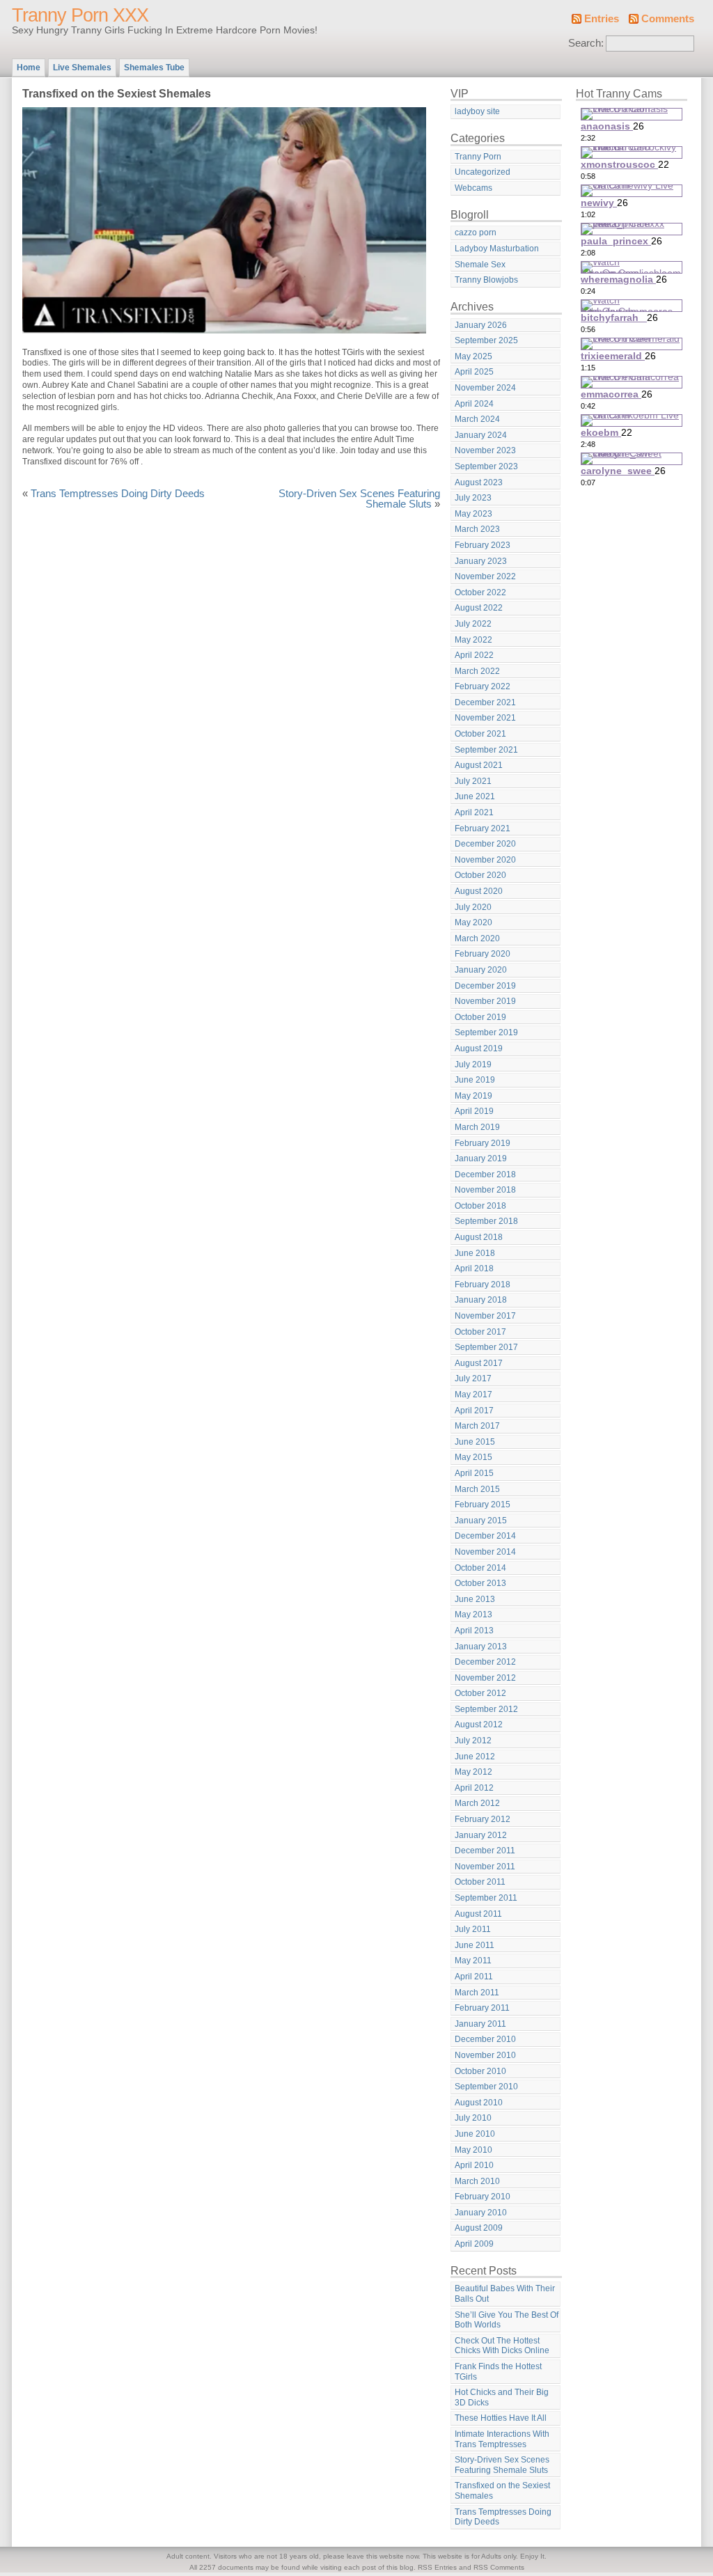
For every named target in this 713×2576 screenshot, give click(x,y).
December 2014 (485, 1536)
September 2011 (486, 1898)
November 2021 (485, 718)
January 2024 (481, 435)
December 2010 (485, 2039)
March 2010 (477, 2181)
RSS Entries (437, 2567)
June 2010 (475, 2134)
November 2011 (485, 1867)
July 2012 (473, 1741)
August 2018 (479, 1237)
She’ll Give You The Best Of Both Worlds (507, 2320)
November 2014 (485, 1552)
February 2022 (483, 686)
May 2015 (473, 1457)
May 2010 (473, 2150)
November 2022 (485, 576)
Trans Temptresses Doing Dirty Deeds (118, 494)
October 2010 (480, 2071)
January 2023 (481, 561)
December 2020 (485, 844)
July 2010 (473, 2118)
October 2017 (480, 1332)
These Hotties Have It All (501, 2418)
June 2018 (475, 1253)
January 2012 (481, 1835)
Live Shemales (82, 68)
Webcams (473, 188)
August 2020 (479, 891)
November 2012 (485, 1678)
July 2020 (473, 907)
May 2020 (473, 922)
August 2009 (479, 2228)
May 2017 (473, 1395)
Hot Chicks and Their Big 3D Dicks (502, 2397)
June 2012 (475, 1757)
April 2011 (474, 1977)
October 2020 (480, 875)
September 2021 (486, 750)
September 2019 (486, 1032)
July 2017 (473, 1379)
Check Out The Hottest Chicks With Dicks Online (502, 2346)
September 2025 (486, 340)
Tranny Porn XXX (80, 15)
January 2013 (481, 1647)
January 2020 (481, 970)
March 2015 (477, 1489)
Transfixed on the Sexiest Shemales (502, 2491)
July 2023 (473, 498)
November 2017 (485, 1316)
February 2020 (483, 954)
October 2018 (480, 1206)
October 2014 (480, 1568)
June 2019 (475, 1080)
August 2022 (479, 608)
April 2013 (474, 1631)
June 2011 (475, 1945)
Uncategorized (483, 172)
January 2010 (481, 2213)
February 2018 (483, 1285)
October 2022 (480, 592)
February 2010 (483, 2197)
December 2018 (485, 1175)
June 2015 (475, 1442)
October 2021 (480, 734)
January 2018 (481, 1300)
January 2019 (481, 1159)
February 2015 (483, 1505)
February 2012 (483, 1819)
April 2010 (474, 2165)
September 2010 (486, 2087)
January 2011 (480, 2024)
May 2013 (473, 1615)
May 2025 (473, 356)
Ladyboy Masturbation (497, 249)
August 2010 (479, 2103)
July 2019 (473, 1065)
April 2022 (474, 655)
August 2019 (479, 1049)
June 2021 (475, 796)
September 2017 (486, 1347)
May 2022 (473, 640)
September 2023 (486, 466)
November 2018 (485, 1190)
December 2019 (485, 986)
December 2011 (485, 1851)
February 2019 (483, 1143)
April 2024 (474, 404)
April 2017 (474, 1411)
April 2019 (474, 1111)
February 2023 (483, 545)
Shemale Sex (480, 265)
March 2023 (477, 529)
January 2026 (481, 325)
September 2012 (486, 1709)
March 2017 (477, 1426)
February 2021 (483, 828)
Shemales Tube (154, 68)
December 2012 (485, 1662)
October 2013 (480, 1583)
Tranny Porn (478, 157)
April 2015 (474, 1473)
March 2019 (477, 1127)
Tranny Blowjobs (486, 280)
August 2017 (479, 1363)
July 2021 (473, 781)
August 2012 (479, 1725)
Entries (602, 19)
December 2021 (485, 702)
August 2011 (478, 1914)
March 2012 (477, 1803)
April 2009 (474, 2244)
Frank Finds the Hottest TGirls (498, 2372)
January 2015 (481, 1521)
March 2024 (477, 419)
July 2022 (473, 624)
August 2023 (479, 482)
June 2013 (475, 1599)
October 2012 (480, 1693)
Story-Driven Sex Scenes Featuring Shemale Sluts (359, 499)
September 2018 (486, 1221)
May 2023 (473, 514)
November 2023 (485, 450)
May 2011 (473, 1961)
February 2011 (482, 2008)
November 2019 (485, 1001)
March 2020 (477, 938)
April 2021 (474, 812)
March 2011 (477, 1993)
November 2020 (485, 860)
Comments (668, 19)
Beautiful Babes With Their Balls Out (505, 2294)
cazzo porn (476, 233)
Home (29, 68)
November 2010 (485, 2055)
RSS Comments (499, 2567)
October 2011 (480, 1882)
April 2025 (474, 372)
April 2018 (474, 1269)
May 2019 (473, 1096)
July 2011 (473, 1929)
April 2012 (474, 1788)
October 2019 (480, 1017)
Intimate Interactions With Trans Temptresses (502, 2439)
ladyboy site (477, 111)
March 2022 (477, 671)
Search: (586, 43)
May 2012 (473, 1772)
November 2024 (485, 388)
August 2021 (479, 765)
